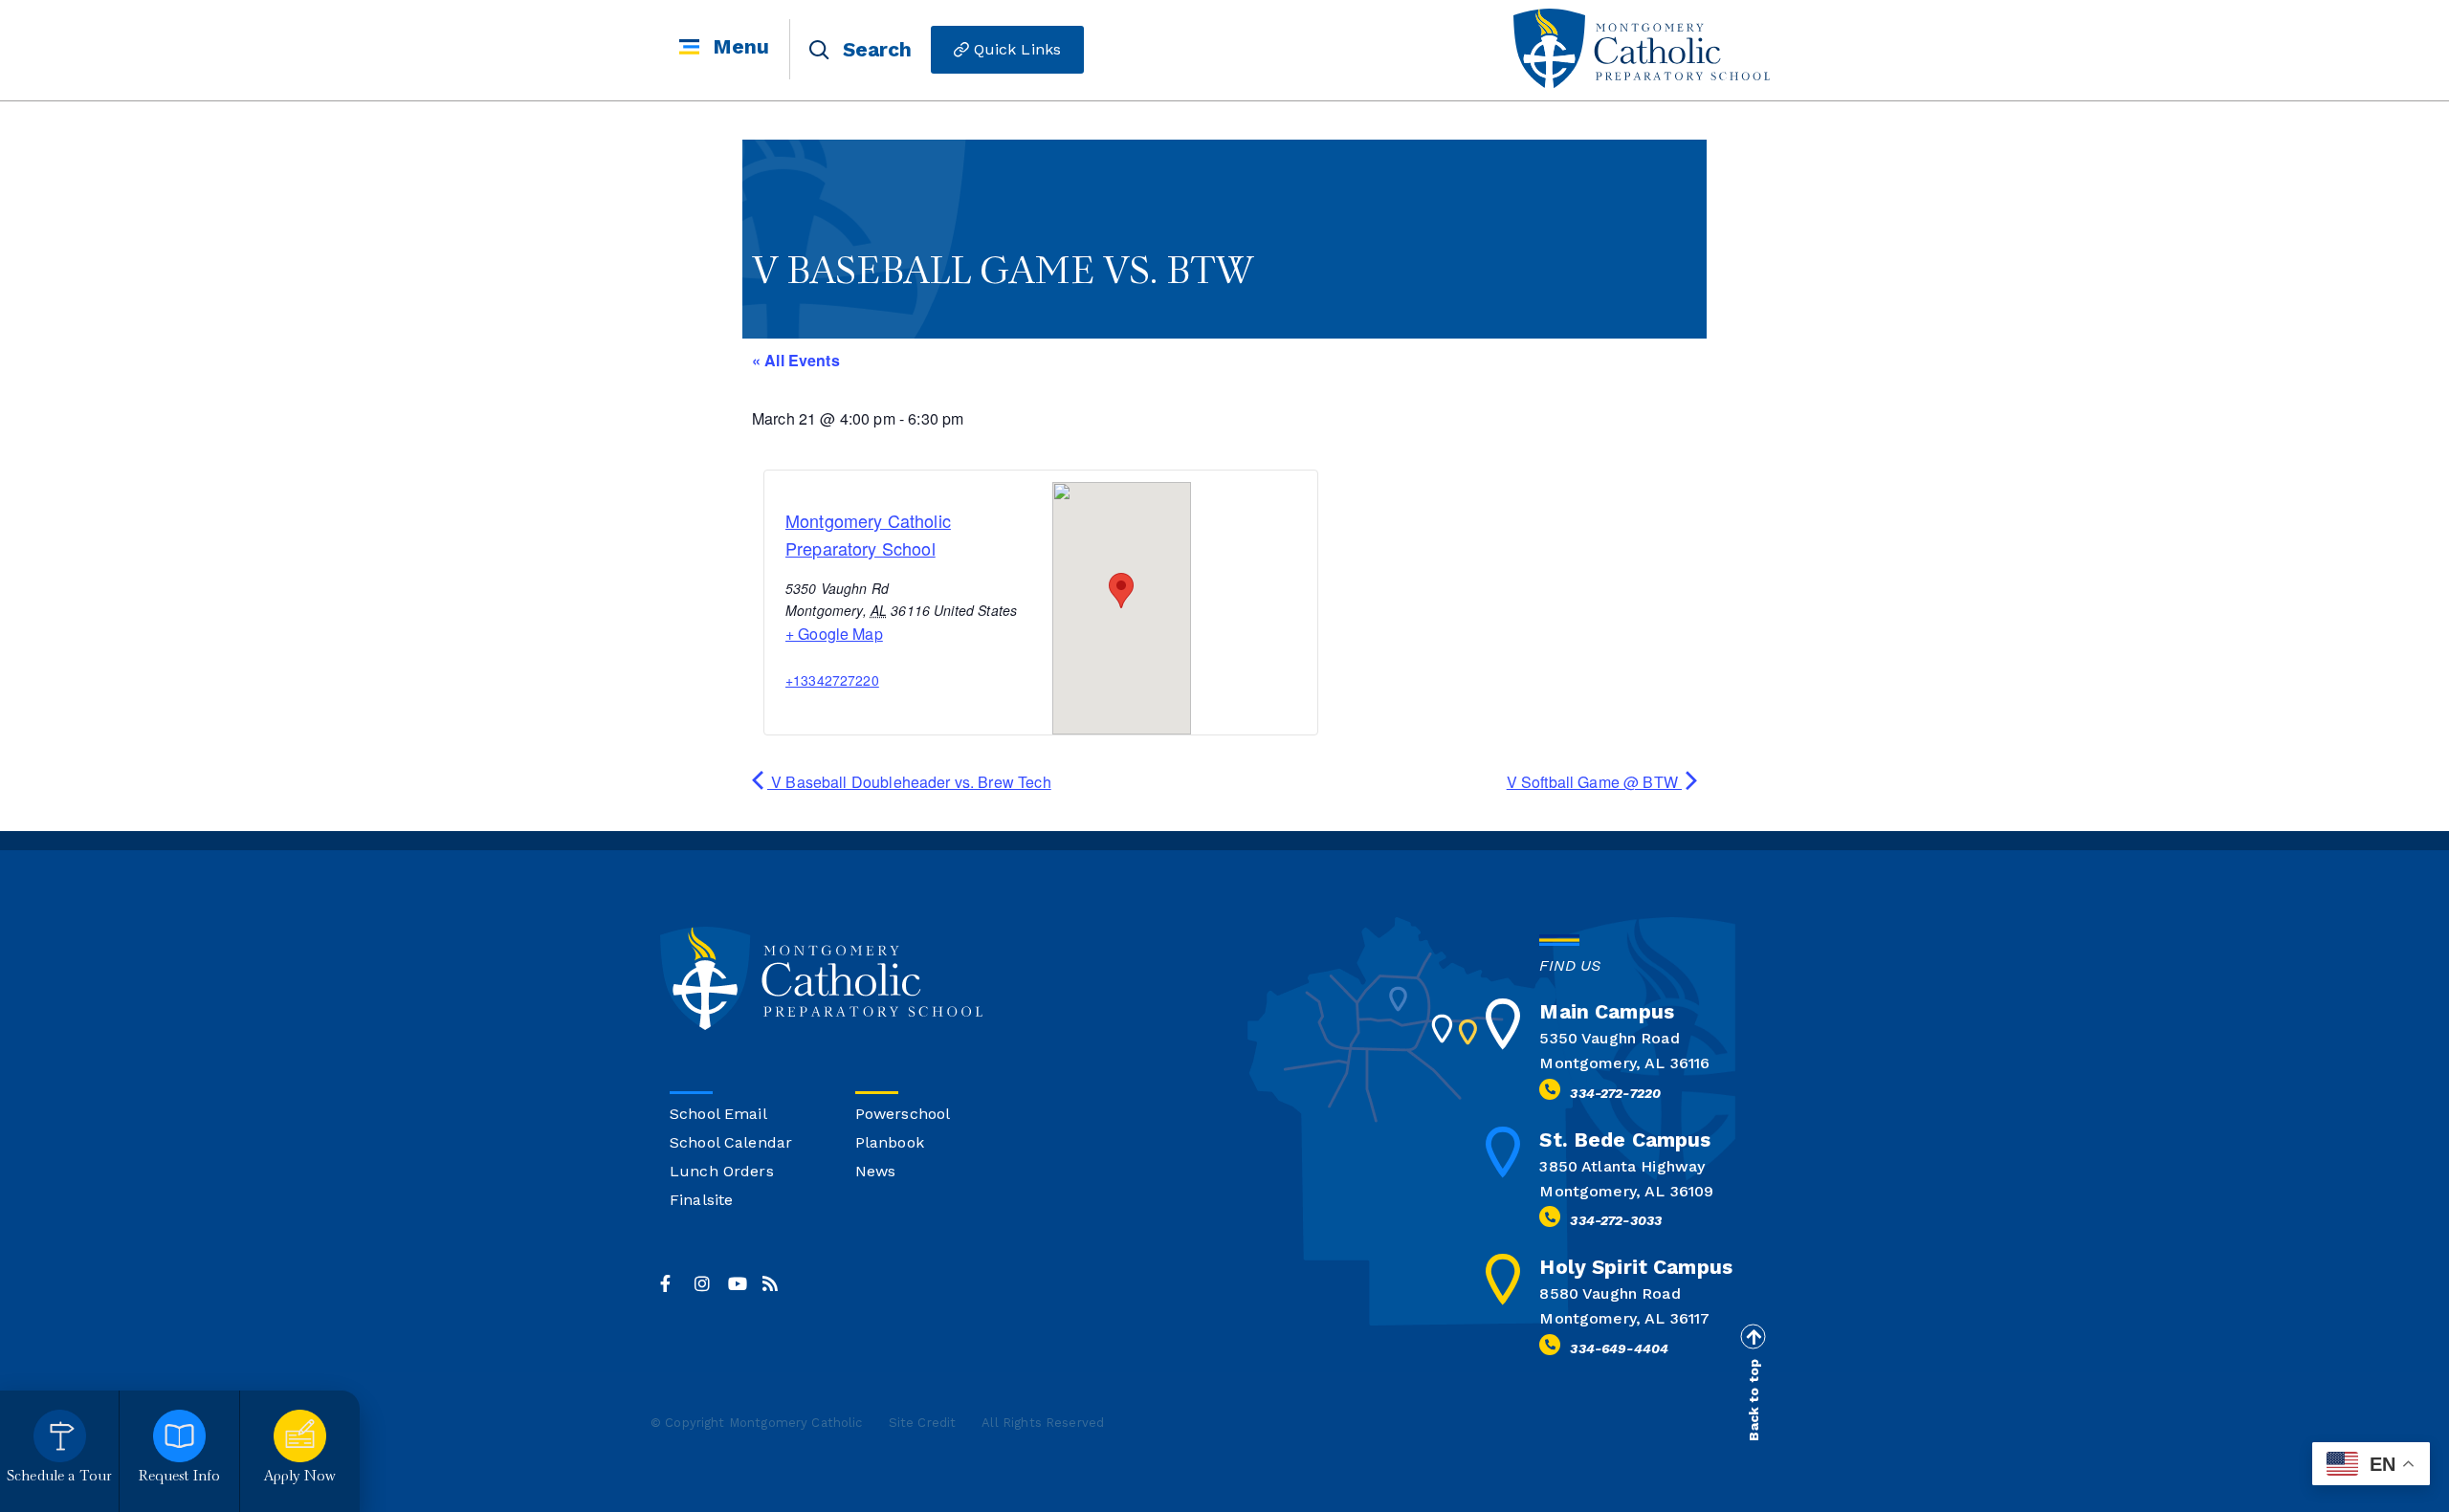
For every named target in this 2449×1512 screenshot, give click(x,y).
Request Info (180, 1477)
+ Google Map (834, 634)
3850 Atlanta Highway (1622, 1166)
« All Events (796, 360)
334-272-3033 (1616, 1220)
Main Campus (1607, 1011)
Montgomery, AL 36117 (1624, 1318)
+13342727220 (832, 680)
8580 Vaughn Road (1610, 1293)
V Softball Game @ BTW (1594, 782)
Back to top (1754, 1399)
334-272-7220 (1615, 1093)
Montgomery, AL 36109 (1626, 1191)
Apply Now (300, 1477)
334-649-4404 (1619, 1348)
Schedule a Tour (59, 1477)
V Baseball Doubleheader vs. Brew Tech (909, 782)
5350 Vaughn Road (1609, 1038)
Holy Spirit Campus (1636, 1267)
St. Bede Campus (1625, 1139)
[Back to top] (1753, 1336)
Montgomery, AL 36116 (1624, 1063)
